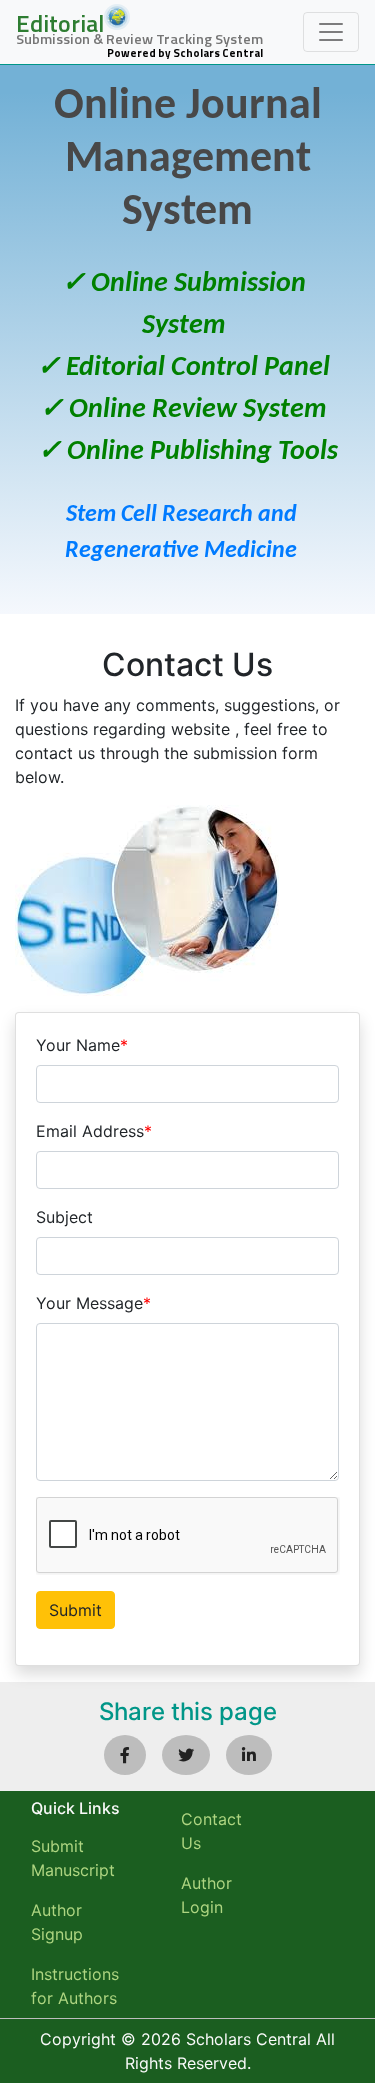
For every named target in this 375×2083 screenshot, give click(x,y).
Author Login (206, 1895)
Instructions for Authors (75, 1986)
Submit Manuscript (73, 1858)
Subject (64, 1217)
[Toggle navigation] (331, 32)
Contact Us (211, 1831)
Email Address (94, 1131)
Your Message (93, 1303)
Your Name (82, 1045)
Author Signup (57, 1922)
